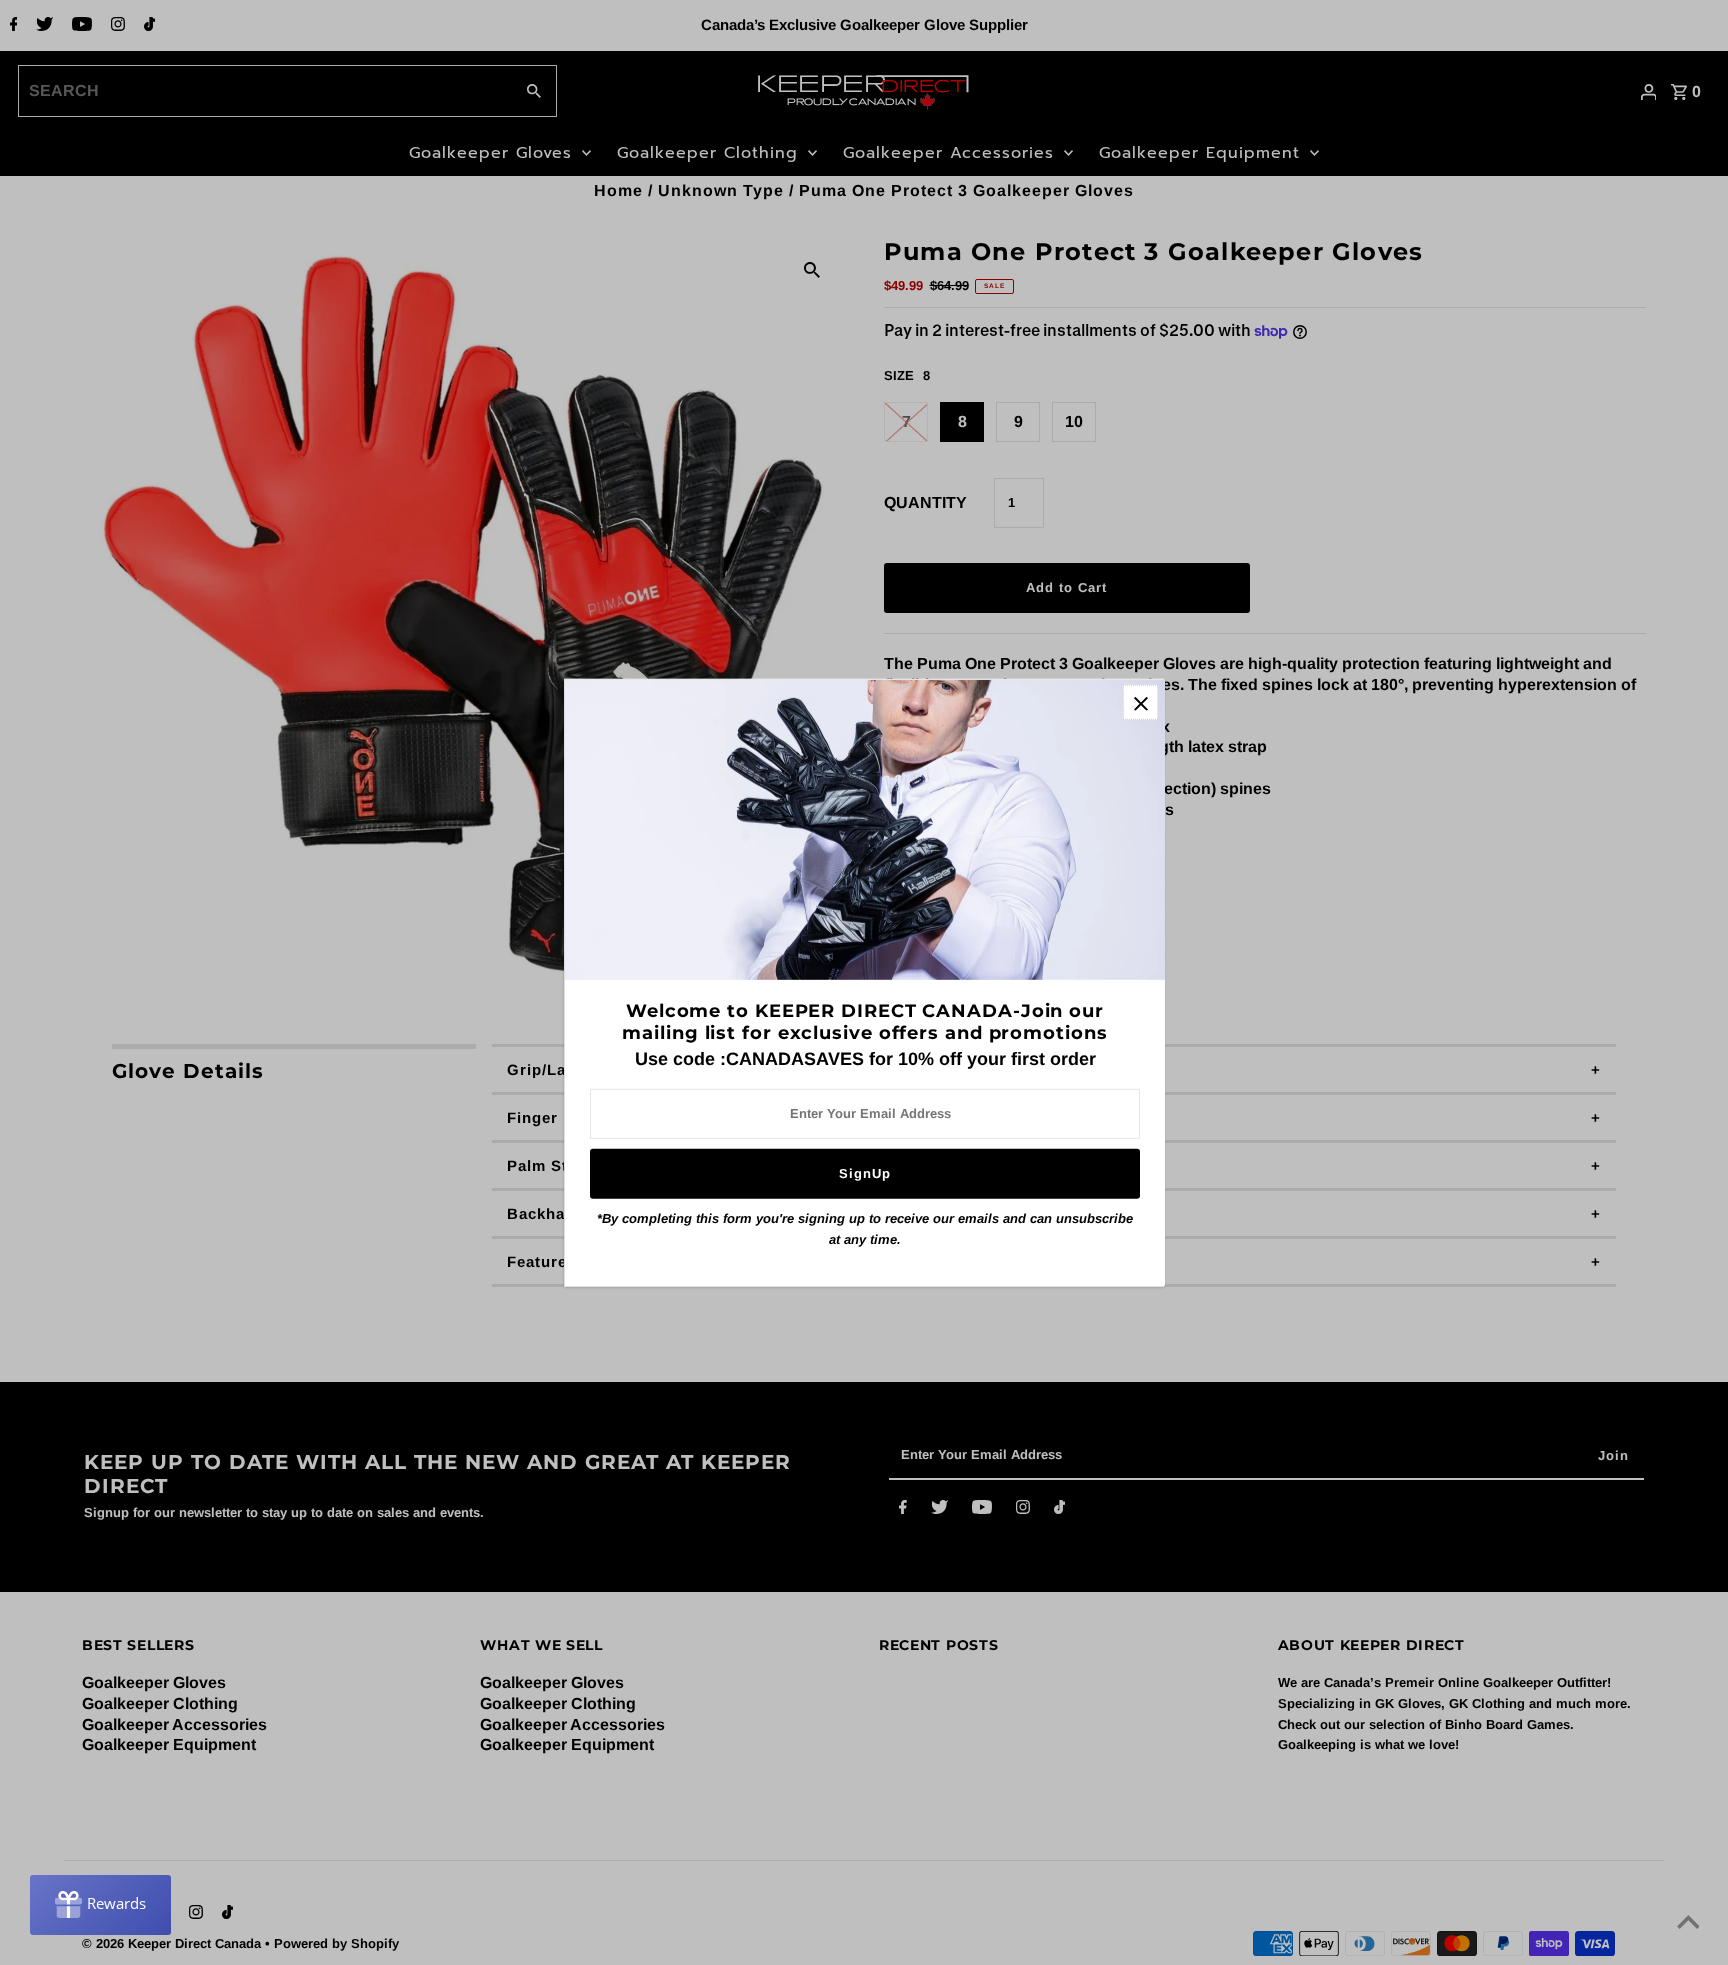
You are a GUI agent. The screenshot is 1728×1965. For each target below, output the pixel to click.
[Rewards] (100, 1905)
